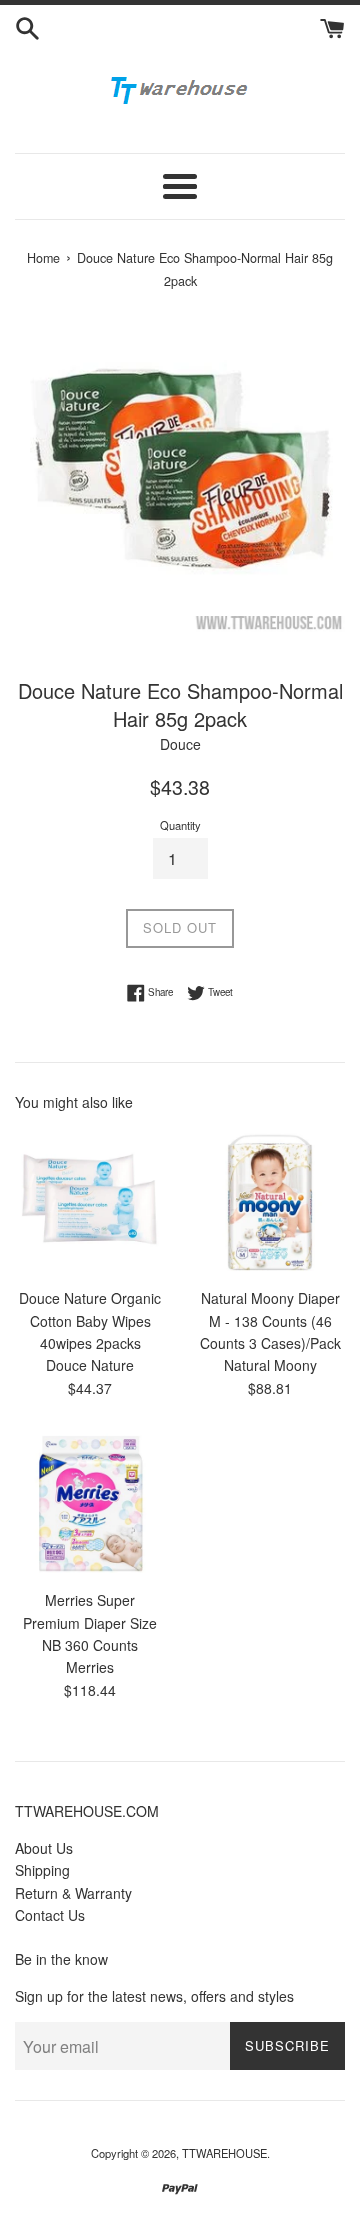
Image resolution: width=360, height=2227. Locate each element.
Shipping (42, 1870)
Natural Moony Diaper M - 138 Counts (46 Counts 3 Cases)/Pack (270, 1320)
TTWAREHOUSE (224, 2153)
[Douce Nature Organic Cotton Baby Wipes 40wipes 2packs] (90, 1202)
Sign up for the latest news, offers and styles (154, 1996)
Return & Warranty (73, 1893)
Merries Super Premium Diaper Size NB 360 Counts (90, 1622)
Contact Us (50, 1915)
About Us (44, 1848)
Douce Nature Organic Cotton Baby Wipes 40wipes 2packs (90, 1320)
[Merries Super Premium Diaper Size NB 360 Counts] (90, 1504)
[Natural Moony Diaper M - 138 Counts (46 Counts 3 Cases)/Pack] (270, 1202)
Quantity (180, 825)
